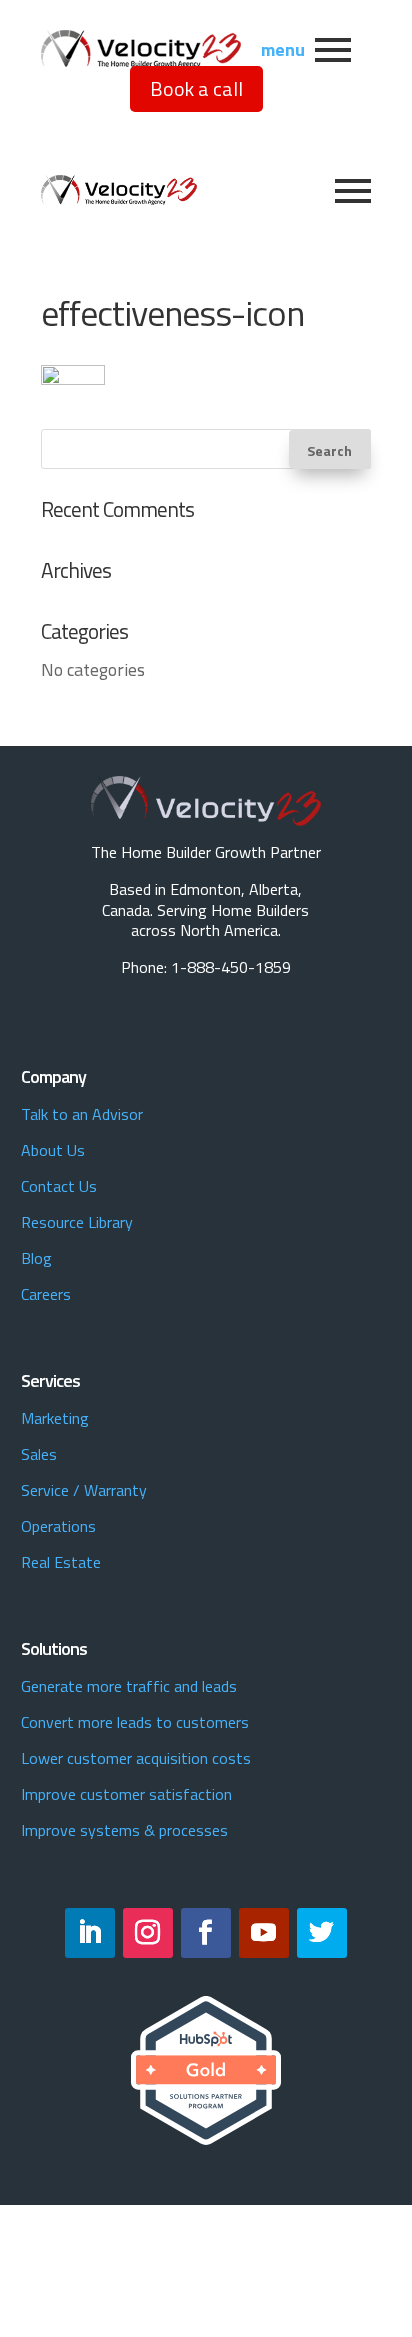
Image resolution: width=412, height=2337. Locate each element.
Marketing (55, 1418)
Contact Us (59, 1186)
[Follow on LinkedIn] (90, 1933)
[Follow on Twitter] (322, 1933)
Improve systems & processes (124, 1830)
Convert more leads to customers (135, 1722)
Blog (36, 1258)
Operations (58, 1526)
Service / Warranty (84, 1490)
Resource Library (77, 1222)
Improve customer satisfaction (126, 1794)
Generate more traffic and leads (129, 1686)
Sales (39, 1454)
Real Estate (61, 1562)
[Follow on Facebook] (206, 1933)
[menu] (333, 50)
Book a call (196, 88)
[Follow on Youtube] (264, 1933)
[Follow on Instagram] (148, 1933)
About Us (53, 1150)
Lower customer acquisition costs (136, 1758)
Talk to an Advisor (82, 1114)
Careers (46, 1294)
